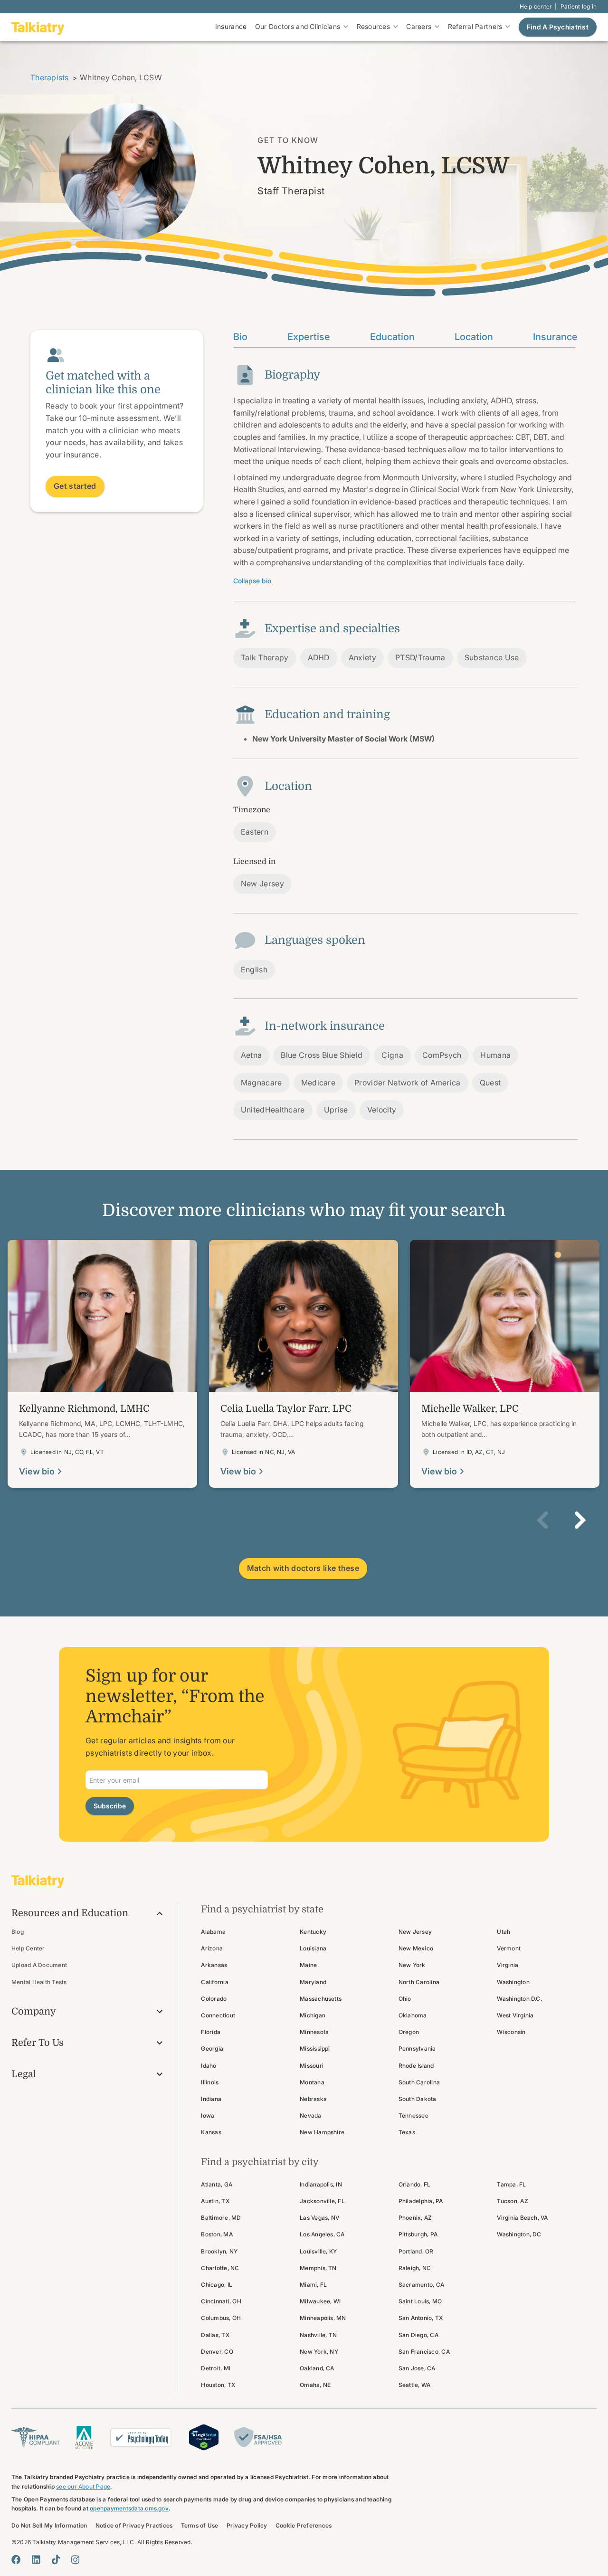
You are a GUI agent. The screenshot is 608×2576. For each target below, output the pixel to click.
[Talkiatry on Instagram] (75, 2560)
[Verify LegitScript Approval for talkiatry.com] (204, 2437)
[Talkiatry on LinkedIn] (36, 2560)
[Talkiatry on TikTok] (56, 2560)
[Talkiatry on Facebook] (16, 2560)
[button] (542, 1520)
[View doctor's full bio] (102, 1364)
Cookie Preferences (304, 2525)
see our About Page (83, 2486)
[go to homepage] (38, 27)
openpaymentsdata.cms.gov (129, 2508)
